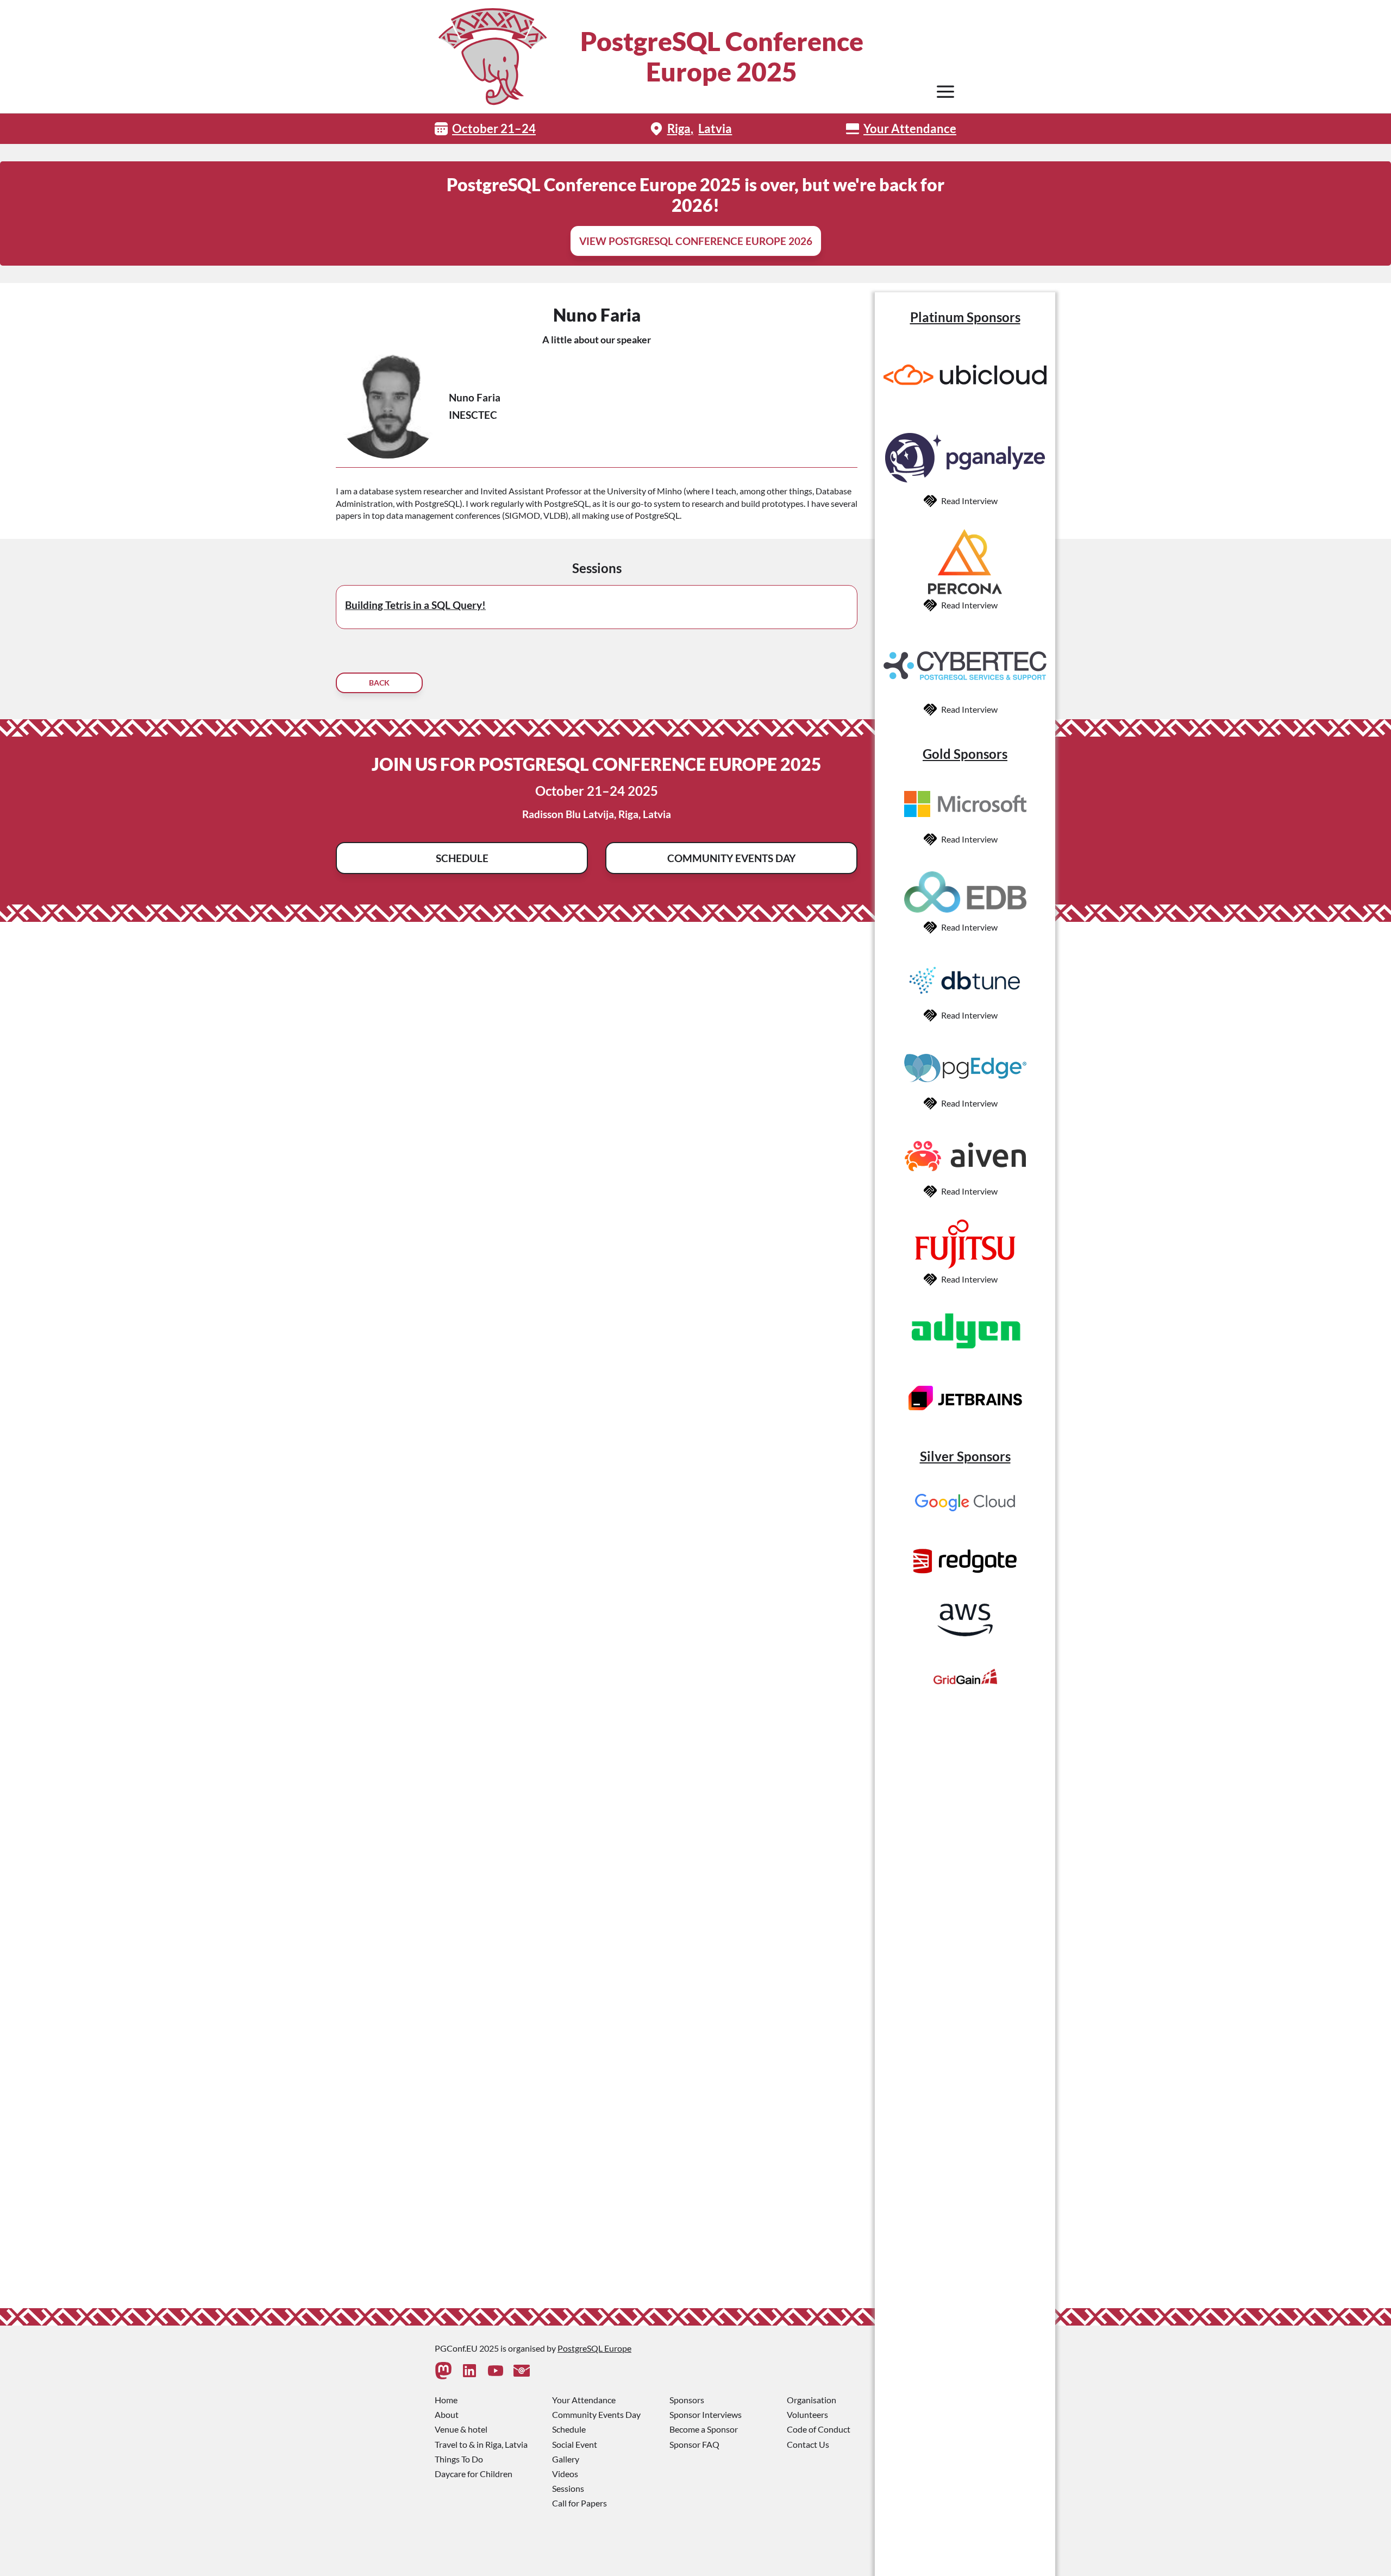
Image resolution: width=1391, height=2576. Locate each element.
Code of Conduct (819, 2429)
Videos (565, 2474)
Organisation (812, 2400)
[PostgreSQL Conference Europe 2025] (492, 56)
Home (446, 2400)
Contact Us (808, 2444)
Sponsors (687, 2400)
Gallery (566, 2459)
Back (379, 683)
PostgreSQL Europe (594, 2348)
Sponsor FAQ (694, 2444)
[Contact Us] (522, 2371)
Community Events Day (731, 858)
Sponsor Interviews (706, 2414)
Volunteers (807, 2414)
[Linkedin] (469, 2371)
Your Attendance (910, 128)
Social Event (575, 2444)
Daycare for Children (474, 2474)
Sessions (568, 2488)
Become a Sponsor (704, 2429)
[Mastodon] (443, 2371)
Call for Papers (579, 2503)
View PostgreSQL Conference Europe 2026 (696, 241)
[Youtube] (496, 2371)
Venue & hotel (461, 2429)
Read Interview (969, 501)
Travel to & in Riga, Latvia (481, 2444)
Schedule (462, 858)
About (447, 2414)
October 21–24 (494, 128)
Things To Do (459, 2459)
